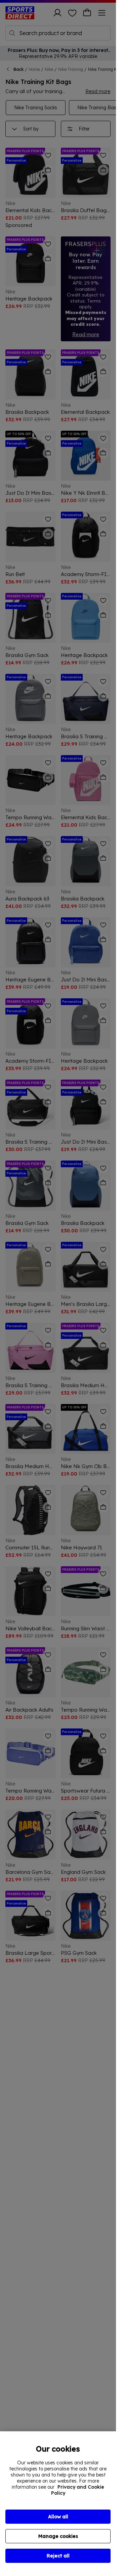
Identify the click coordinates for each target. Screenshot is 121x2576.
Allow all (58, 2517)
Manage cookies (58, 2536)
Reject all (58, 2556)
